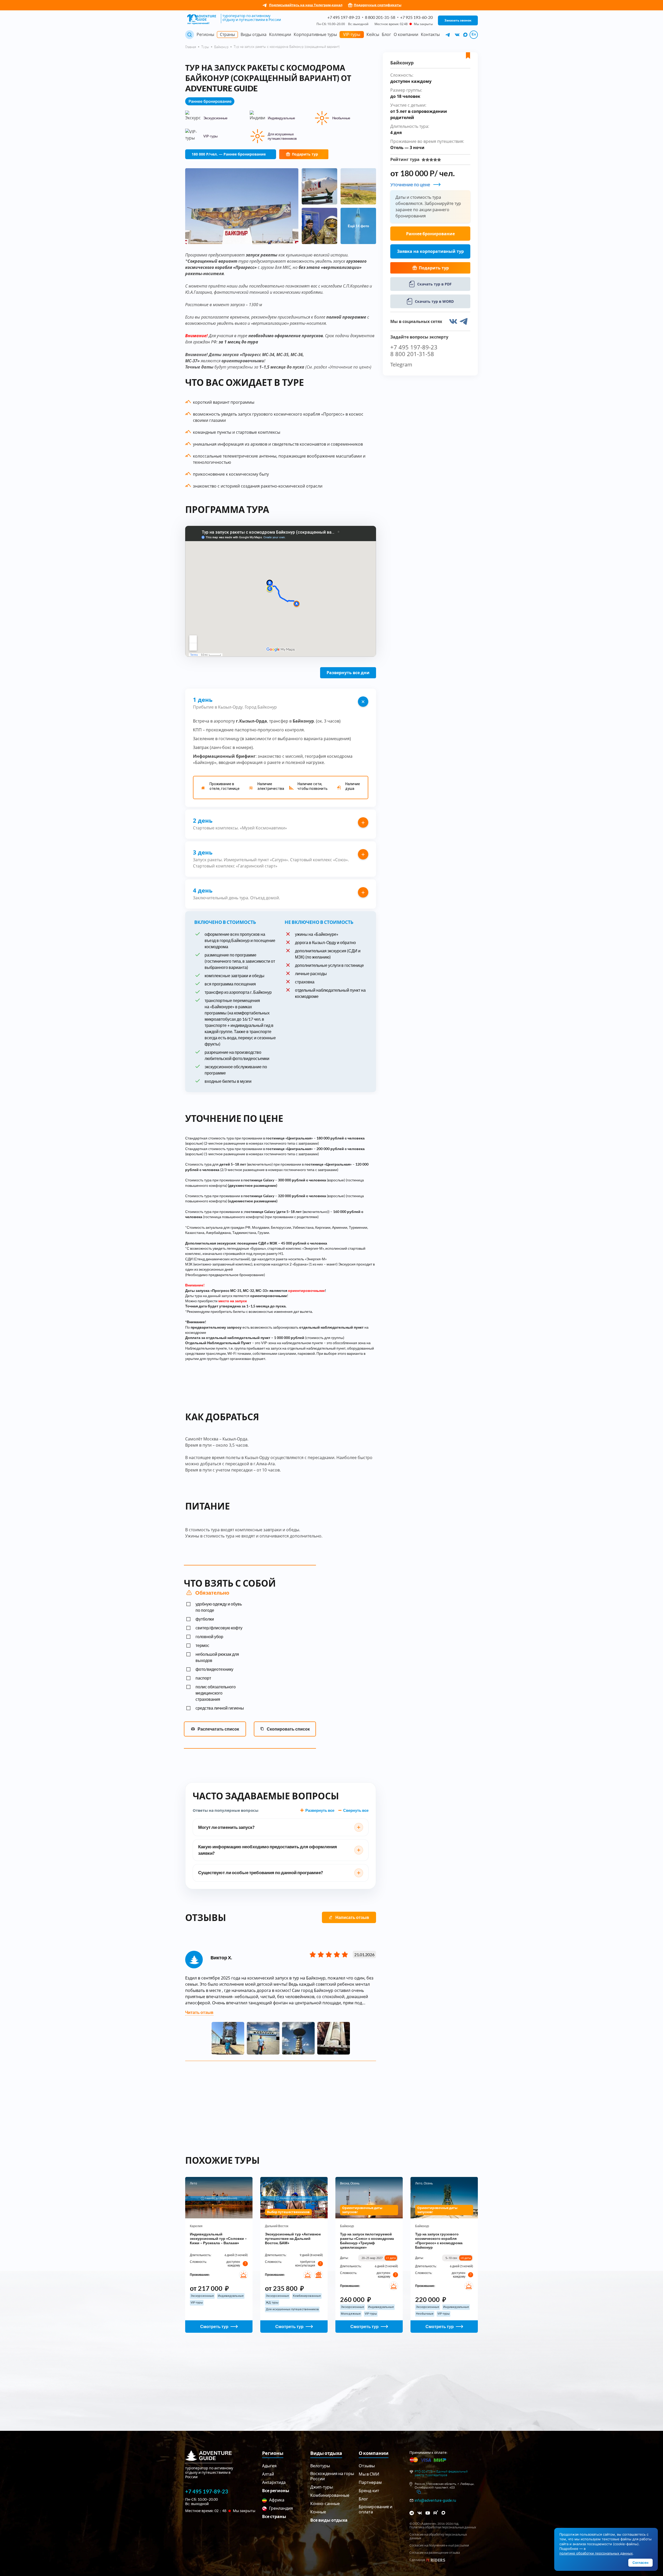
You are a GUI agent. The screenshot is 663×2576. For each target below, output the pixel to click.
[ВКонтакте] (420, 2513)
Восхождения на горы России (332, 2476)
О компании (406, 34)
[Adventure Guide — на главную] (203, 20)
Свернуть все (356, 1810)
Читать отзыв (199, 2012)
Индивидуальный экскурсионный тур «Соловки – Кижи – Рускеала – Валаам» (218, 2238)
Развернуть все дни (348, 673)
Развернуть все (320, 1810)
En (474, 34)
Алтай (268, 2474)
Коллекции (280, 34)
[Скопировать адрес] (419, 2492)
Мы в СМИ (369, 2474)
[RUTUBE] (436, 2512)
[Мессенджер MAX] (444, 2513)
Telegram (401, 365)
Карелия (196, 2226)
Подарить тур (305, 154)
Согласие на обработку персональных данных (438, 2536)
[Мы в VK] (457, 35)
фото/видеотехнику (214, 1669)
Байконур (221, 47)
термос (202, 1645)
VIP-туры (352, 34)
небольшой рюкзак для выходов (217, 1657)
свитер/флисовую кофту (219, 1628)
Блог (386, 34)
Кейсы (373, 34)
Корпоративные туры (315, 34)
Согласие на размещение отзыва (435, 2553)
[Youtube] (428, 2513)
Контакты (430, 34)
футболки (205, 1619)
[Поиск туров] (190, 35)
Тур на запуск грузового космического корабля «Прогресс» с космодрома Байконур (439, 2241)
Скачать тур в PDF (434, 284)
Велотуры (320, 2466)
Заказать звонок (458, 20)
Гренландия (281, 2508)
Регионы (205, 34)
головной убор (209, 1636)
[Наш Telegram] (448, 35)
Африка (276, 2500)
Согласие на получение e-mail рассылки (439, 2545)
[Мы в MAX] (465, 35)
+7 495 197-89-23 (344, 17)
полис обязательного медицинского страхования (216, 1693)
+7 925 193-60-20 (416, 17)
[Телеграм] (412, 2513)
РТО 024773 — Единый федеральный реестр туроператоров (441, 2473)
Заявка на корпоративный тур (430, 251)
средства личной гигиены (220, 1708)
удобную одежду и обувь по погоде (219, 1607)
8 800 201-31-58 (380, 17)
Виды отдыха (254, 34)
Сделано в (417, 2560)
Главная (191, 47)
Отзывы (367, 2466)
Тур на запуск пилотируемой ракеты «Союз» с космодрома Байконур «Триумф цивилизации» (367, 2241)
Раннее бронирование (430, 234)
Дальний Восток (277, 2226)
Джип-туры (322, 2487)
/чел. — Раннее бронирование (229, 154)
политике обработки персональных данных (596, 2553)
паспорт (203, 1678)
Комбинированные (330, 2495)
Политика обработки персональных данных (443, 2527)
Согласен (640, 2563)
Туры (205, 47)
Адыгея (269, 2466)
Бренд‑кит (369, 2490)
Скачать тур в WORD (434, 301)
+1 (391, 2258)
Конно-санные (325, 2503)
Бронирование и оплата (376, 2509)
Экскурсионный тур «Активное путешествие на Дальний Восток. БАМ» (293, 2238)
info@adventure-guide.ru (435, 2500)
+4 (466, 2258)
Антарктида (274, 2482)
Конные (318, 2512)
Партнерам (370, 2482)
